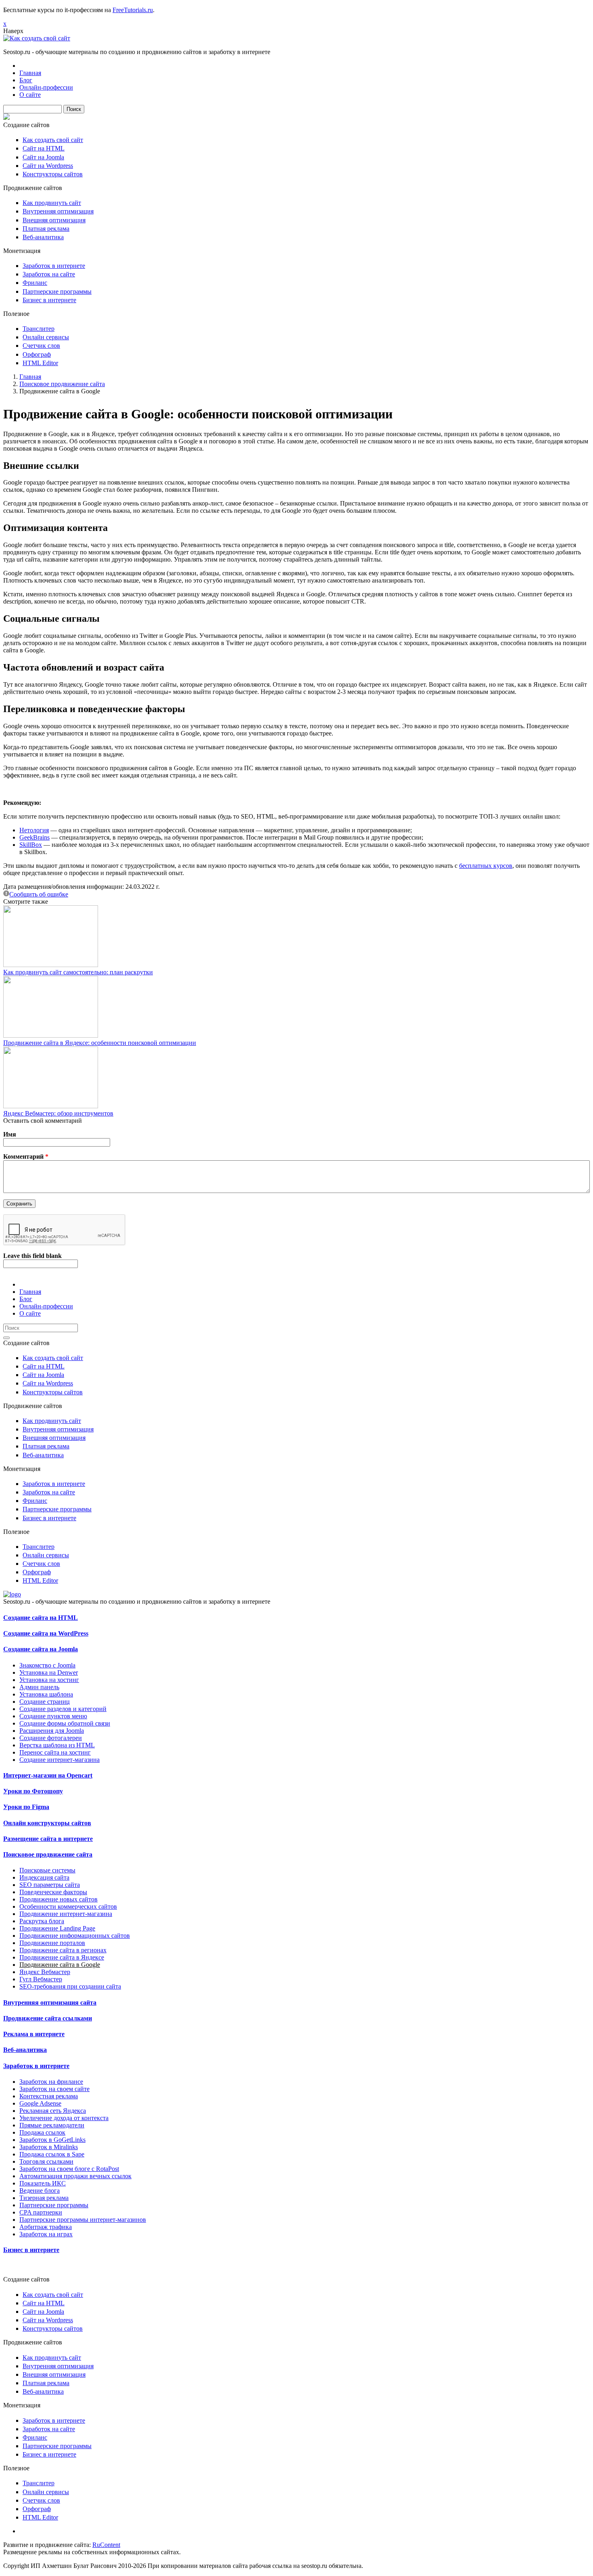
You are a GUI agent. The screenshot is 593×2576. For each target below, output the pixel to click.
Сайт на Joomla (43, 157)
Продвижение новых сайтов (58, 1899)
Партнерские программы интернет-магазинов (83, 2220)
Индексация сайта (44, 1877)
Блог (26, 80)
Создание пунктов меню (53, 1716)
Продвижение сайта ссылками (48, 2018)
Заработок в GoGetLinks (52, 2140)
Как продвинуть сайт (52, 203)
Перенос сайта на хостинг (55, 1752)
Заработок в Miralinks (49, 2147)
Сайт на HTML (44, 148)
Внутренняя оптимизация (58, 211)
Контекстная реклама (49, 2096)
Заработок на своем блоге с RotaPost (69, 2169)
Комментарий (26, 1156)
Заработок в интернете (54, 266)
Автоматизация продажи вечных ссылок (75, 2176)
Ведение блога (40, 2191)
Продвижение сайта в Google (60, 1965)
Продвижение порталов (52, 1943)
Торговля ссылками (46, 2161)
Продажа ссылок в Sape (52, 2154)
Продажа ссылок (42, 2132)
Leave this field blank (32, 1256)
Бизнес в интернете (49, 300)
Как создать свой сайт (53, 140)
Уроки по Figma (26, 1807)
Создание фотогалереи (51, 1738)
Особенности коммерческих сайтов (68, 1906)
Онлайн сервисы (46, 337)
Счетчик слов (41, 346)
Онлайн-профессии (46, 87)
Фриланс (35, 283)
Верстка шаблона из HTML (57, 1745)
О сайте (30, 95)
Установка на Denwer (49, 1672)
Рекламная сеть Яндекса (53, 2111)
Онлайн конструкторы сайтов (47, 1823)
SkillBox (31, 845)
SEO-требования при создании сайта (70, 1986)
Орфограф (37, 354)
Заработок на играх (46, 2234)
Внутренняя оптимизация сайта (50, 2003)
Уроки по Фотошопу (33, 1791)
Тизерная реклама (44, 2198)
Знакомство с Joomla (47, 1665)
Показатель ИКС (43, 2183)
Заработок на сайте (49, 274)
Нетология (34, 830)
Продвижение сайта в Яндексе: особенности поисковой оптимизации (100, 1043)
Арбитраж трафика (46, 2227)
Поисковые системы (47, 1870)
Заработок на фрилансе (51, 2082)
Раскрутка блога (42, 1921)
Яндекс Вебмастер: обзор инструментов (58, 1113)
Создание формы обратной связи (65, 1723)
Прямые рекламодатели (52, 2125)
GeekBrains (34, 837)
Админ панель (39, 1687)
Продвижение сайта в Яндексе (62, 1957)
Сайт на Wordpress (48, 166)
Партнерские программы (57, 291)
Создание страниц (45, 1702)
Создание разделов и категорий (63, 1709)
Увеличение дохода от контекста (64, 2118)
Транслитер (39, 329)
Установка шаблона (46, 1694)
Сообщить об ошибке (39, 894)
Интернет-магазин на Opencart (48, 1775)
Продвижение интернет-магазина (66, 1914)
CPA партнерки (41, 2212)
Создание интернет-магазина (60, 1760)
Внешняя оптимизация (54, 220)
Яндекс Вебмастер (45, 1972)
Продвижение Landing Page (57, 1928)
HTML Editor (40, 363)
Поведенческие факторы (53, 1892)
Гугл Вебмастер (41, 1979)
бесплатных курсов (486, 866)
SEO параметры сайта (50, 1885)
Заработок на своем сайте (54, 2089)
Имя (10, 1134)
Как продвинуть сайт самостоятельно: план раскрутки (78, 972)
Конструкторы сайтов (53, 174)
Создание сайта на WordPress (46, 1633)
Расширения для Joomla (52, 1731)
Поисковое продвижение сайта (62, 384)
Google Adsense (40, 2103)
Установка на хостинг (49, 1680)
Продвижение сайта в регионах (63, 1950)
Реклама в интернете (34, 2034)
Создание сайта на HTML (41, 1618)
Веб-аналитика (43, 237)
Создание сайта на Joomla (41, 1649)
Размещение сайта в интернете (48, 1839)
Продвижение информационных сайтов (75, 1936)
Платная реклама (46, 229)
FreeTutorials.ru (133, 10)
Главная (30, 73)
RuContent (106, 2545)
